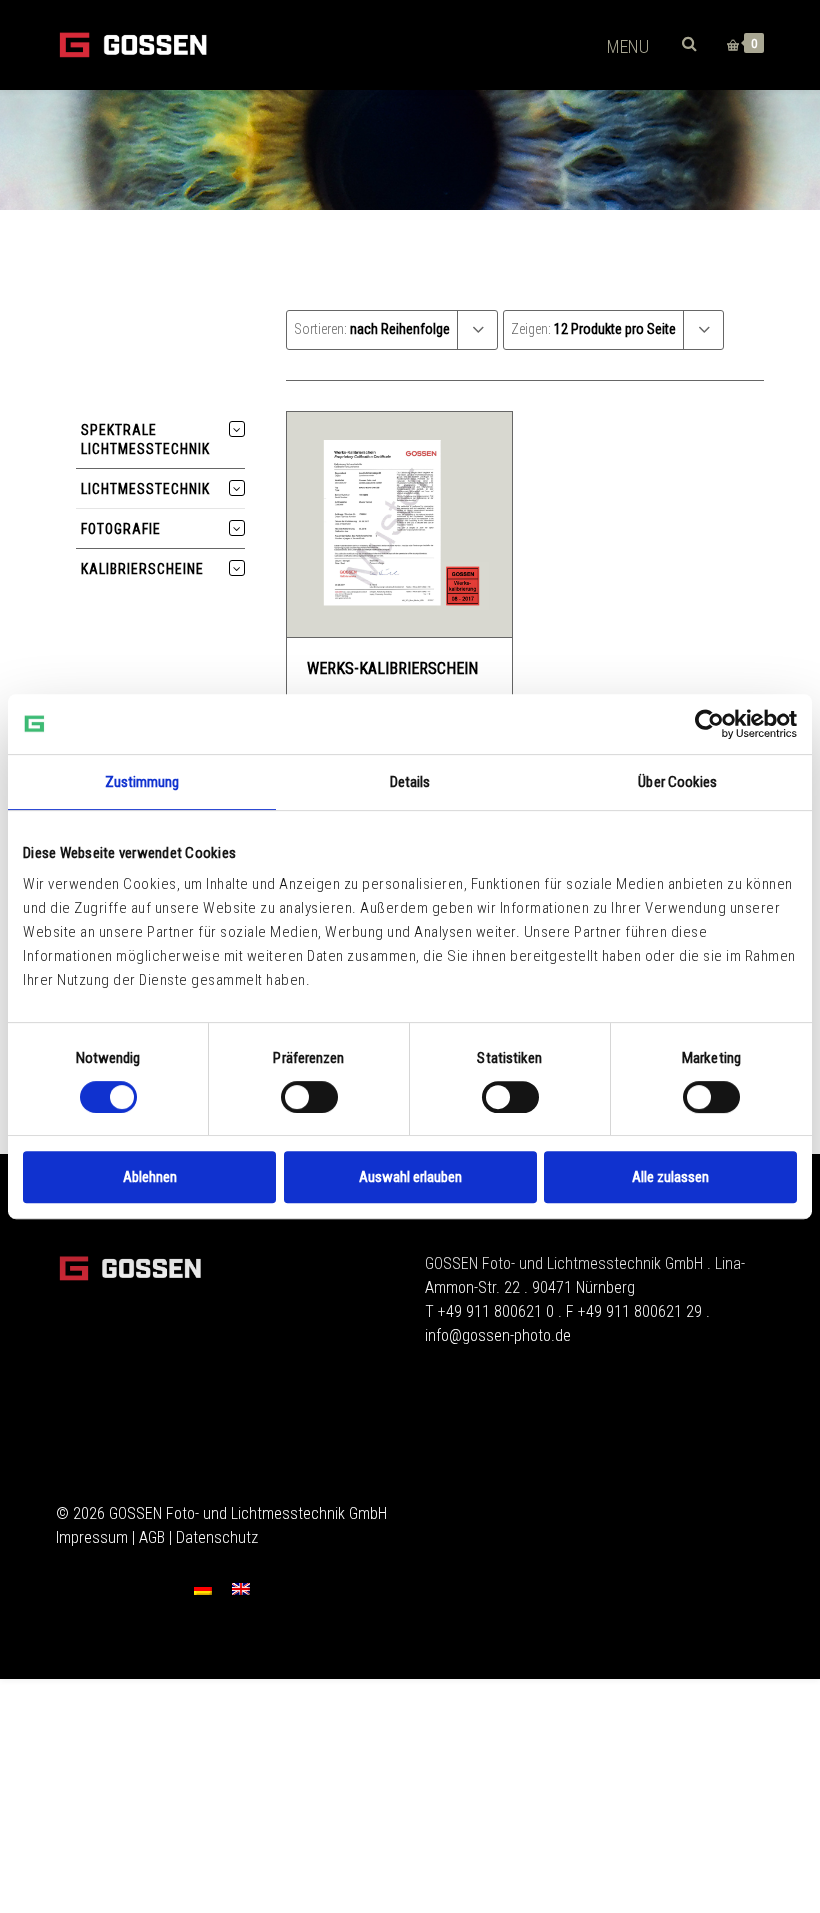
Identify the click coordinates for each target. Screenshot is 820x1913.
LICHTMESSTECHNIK (145, 489)
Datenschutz (217, 1537)
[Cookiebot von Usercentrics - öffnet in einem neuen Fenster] (709, 724)
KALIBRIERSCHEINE (142, 569)
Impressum (92, 1537)
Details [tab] (410, 782)
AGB (152, 1537)
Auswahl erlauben (410, 1177)
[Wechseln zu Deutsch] (203, 1588)
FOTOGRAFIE (121, 529)
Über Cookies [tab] (677, 782)
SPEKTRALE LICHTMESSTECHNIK (145, 439)
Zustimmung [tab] (142, 782)
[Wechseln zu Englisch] (241, 1588)
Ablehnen (150, 1177)
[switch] (309, 1097)
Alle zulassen (670, 1177)
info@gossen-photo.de (498, 1335)
